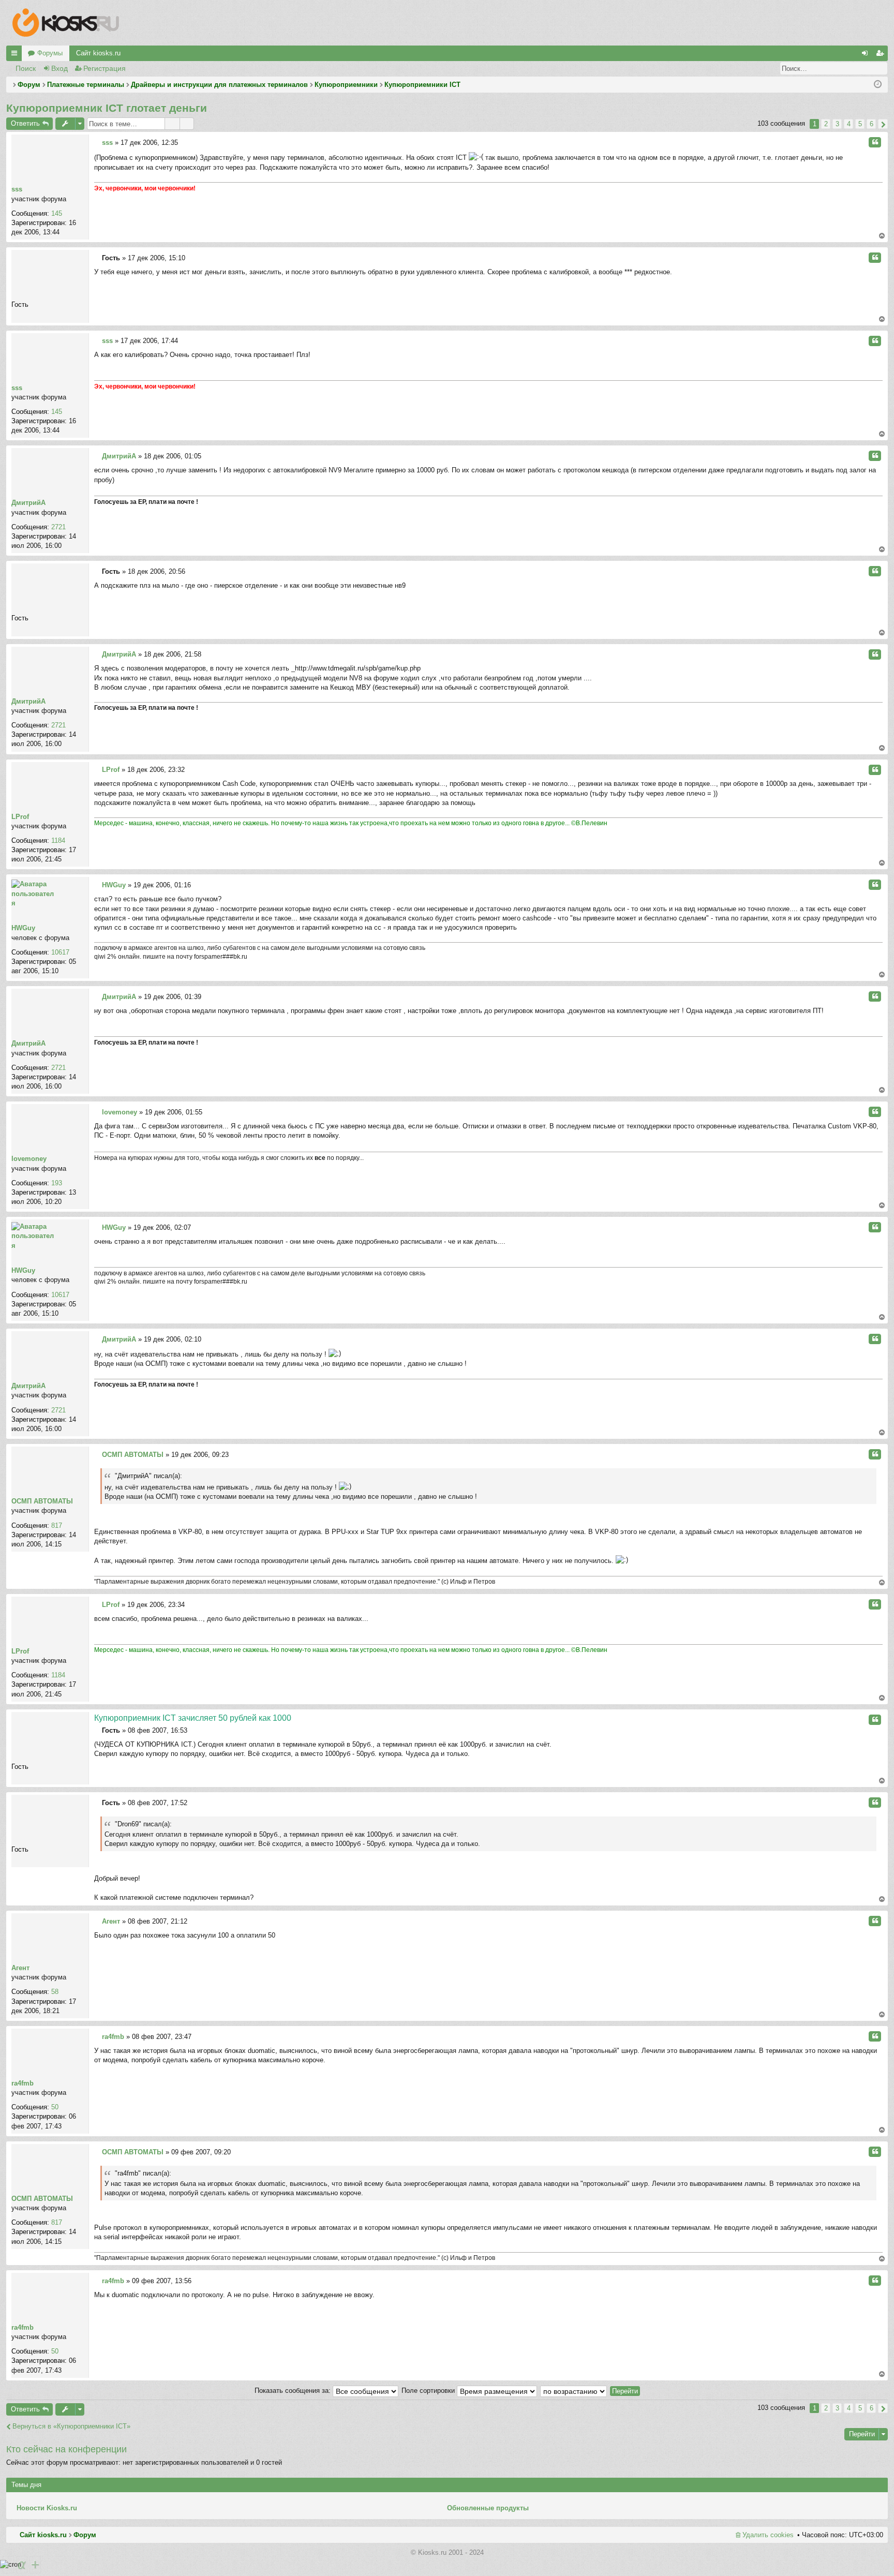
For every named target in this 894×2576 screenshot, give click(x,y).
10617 (60, 952)
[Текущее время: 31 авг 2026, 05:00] (878, 85)
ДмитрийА (28, 503)
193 (57, 1183)
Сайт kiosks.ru (98, 53)
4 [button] (849, 124)
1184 (58, 840)
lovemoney (29, 1159)
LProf (20, 817)
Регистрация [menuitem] (882, 55)
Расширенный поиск (880, 68)
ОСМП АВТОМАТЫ (42, 1501)
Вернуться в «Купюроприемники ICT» (71, 2426)
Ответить (25, 123)
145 (57, 213)
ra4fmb (23, 2083)
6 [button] (871, 124)
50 (55, 2107)
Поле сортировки (429, 2391)
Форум (85, 2535)
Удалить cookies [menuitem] (768, 2535)
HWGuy (23, 928)
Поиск (26, 68)
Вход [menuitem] (867, 55)
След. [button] (883, 124)
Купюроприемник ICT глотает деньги (107, 108)
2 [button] (826, 124)
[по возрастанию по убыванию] (574, 2391)
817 (57, 1525)
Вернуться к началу (882, 236)
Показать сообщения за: (294, 2391)
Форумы (50, 53)
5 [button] (860, 124)
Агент (20, 1968)
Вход (59, 68)
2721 (58, 527)
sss (17, 189)
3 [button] (837, 124)
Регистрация (105, 68)
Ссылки (16, 55)
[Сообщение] (97, 143)
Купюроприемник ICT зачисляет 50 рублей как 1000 (193, 1718)
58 (55, 1992)
